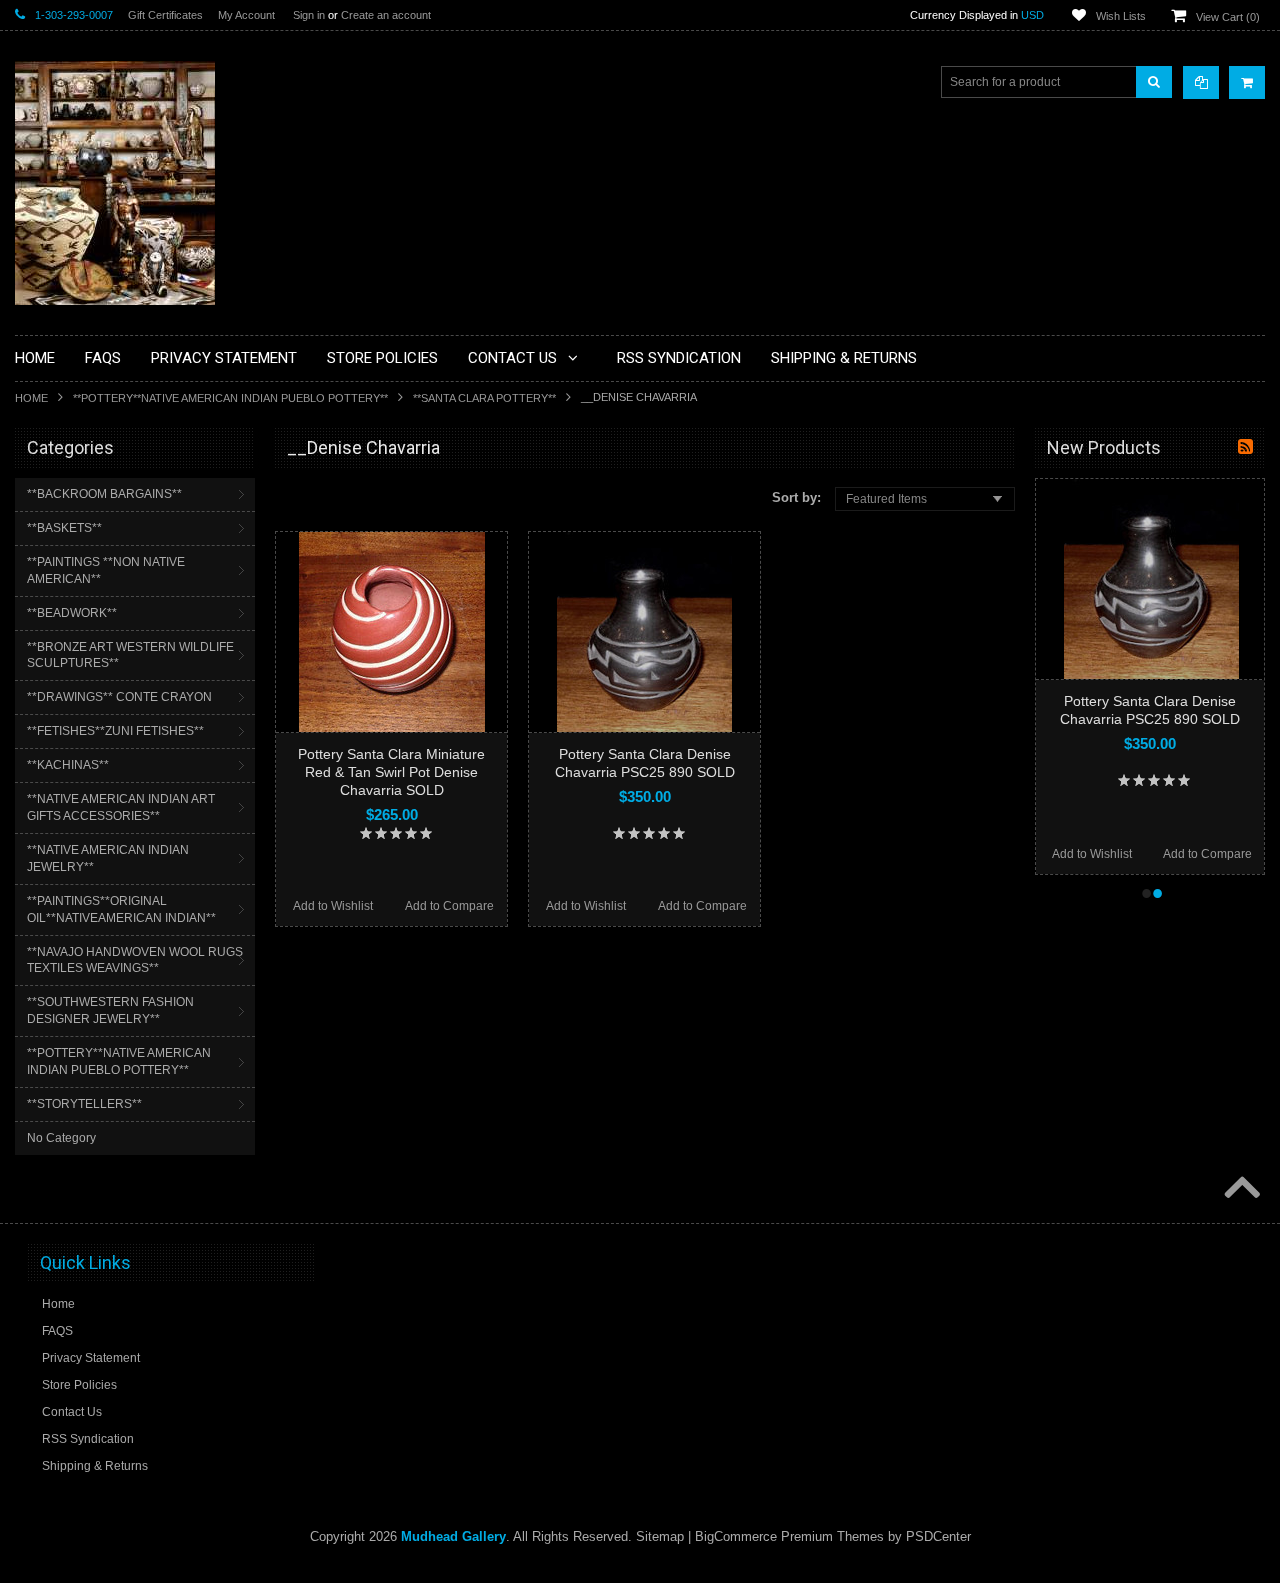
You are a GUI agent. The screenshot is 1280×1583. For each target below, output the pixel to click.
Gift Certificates (165, 15)
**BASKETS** (64, 528)
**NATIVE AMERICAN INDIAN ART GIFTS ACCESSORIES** (121, 807)
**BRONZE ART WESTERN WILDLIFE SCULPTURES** (130, 655)
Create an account (386, 15)
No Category (61, 1138)
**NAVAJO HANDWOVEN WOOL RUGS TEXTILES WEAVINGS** (135, 960)
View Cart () (1228, 17)
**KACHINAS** (68, 765)
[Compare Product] (1201, 82)
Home (31, 398)
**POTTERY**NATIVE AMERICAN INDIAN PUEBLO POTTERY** (230, 398)
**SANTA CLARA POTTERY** (484, 398)
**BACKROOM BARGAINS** (104, 494)
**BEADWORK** (72, 613)
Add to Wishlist (333, 906)
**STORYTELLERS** (84, 1104)
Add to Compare (449, 906)
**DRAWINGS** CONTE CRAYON (119, 697)
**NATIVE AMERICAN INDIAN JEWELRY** (108, 858)
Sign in (309, 15)
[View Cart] (1247, 82)
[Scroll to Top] (1240, 1189)
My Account (246, 15)
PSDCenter (938, 1536)
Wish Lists (1121, 16)
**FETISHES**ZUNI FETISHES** (115, 731)
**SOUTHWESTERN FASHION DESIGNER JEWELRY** (110, 1010)
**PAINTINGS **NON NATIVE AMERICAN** (106, 570)
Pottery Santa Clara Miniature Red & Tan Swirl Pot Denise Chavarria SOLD (391, 772)
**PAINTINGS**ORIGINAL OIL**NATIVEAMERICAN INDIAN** (121, 909)
